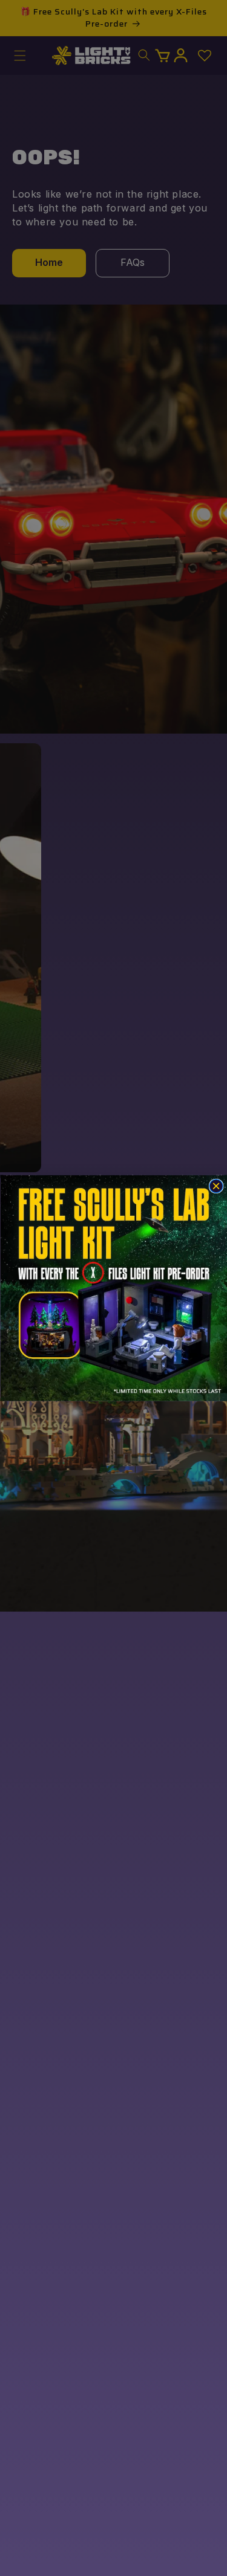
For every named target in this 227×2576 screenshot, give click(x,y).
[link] (113, 1288)
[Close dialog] (216, 1186)
